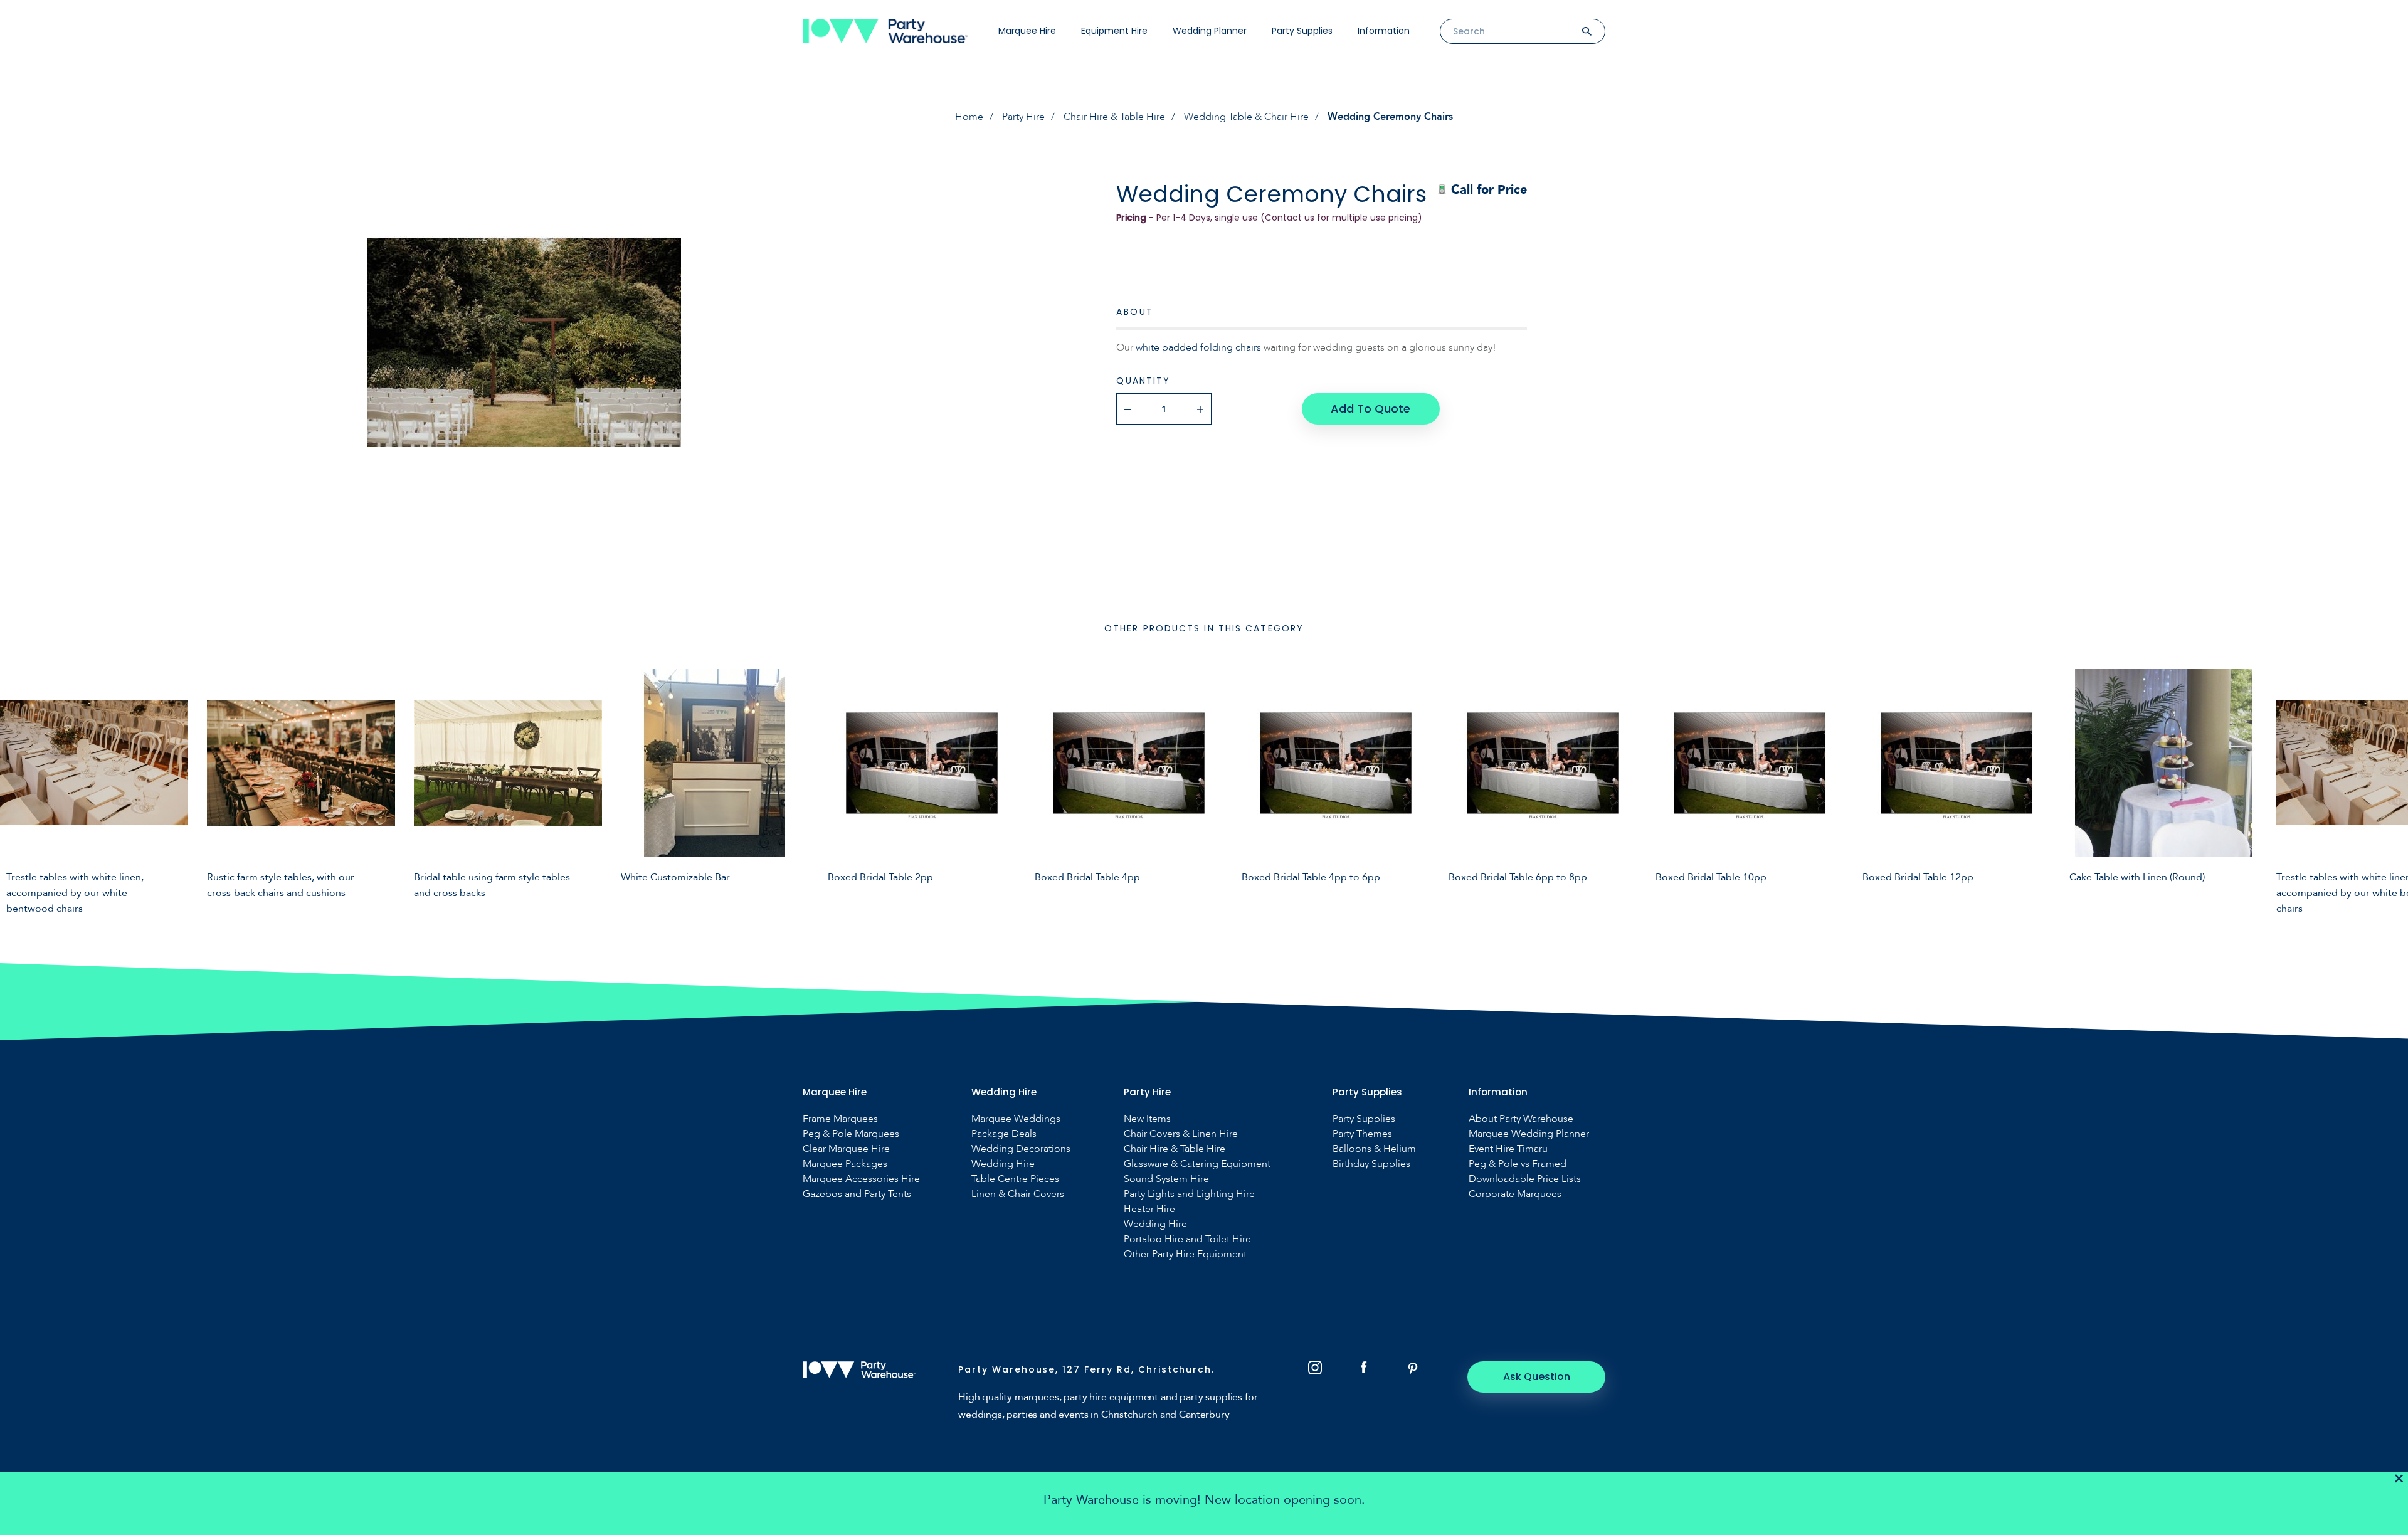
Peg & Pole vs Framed (1518, 1164)
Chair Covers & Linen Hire (1181, 1134)
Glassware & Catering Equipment (1197, 1164)
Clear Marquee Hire (846, 1149)
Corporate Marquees (1515, 1194)
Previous (19, 788)
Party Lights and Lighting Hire (1189, 1194)
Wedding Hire (1003, 1164)
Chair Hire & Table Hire (1114, 117)
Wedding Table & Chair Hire (1246, 117)
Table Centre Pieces (1015, 1179)
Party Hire (1023, 117)
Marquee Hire (1027, 31)
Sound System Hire (1166, 1179)
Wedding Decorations (1021, 1149)
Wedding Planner (1210, 31)
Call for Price (1487, 190)
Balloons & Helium (1374, 1149)
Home (969, 117)
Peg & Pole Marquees (851, 1134)
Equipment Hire (1114, 31)
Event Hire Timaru (1508, 1149)
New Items (1147, 1119)
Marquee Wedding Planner (1529, 1134)
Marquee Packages (845, 1164)
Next (2389, 788)
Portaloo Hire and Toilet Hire (1187, 1239)
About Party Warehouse (1521, 1119)
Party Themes (1362, 1134)
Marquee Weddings (1016, 1119)
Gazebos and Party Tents (857, 1194)
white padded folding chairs (1198, 347)
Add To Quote (1370, 409)
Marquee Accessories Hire (861, 1179)
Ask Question (1537, 1377)
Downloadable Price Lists (1525, 1179)
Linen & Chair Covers (1018, 1194)
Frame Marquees (840, 1119)
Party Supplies (1302, 31)
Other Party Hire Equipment (1185, 1254)
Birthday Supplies (1371, 1164)
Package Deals (1004, 1134)
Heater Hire (1149, 1209)
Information (1384, 31)
